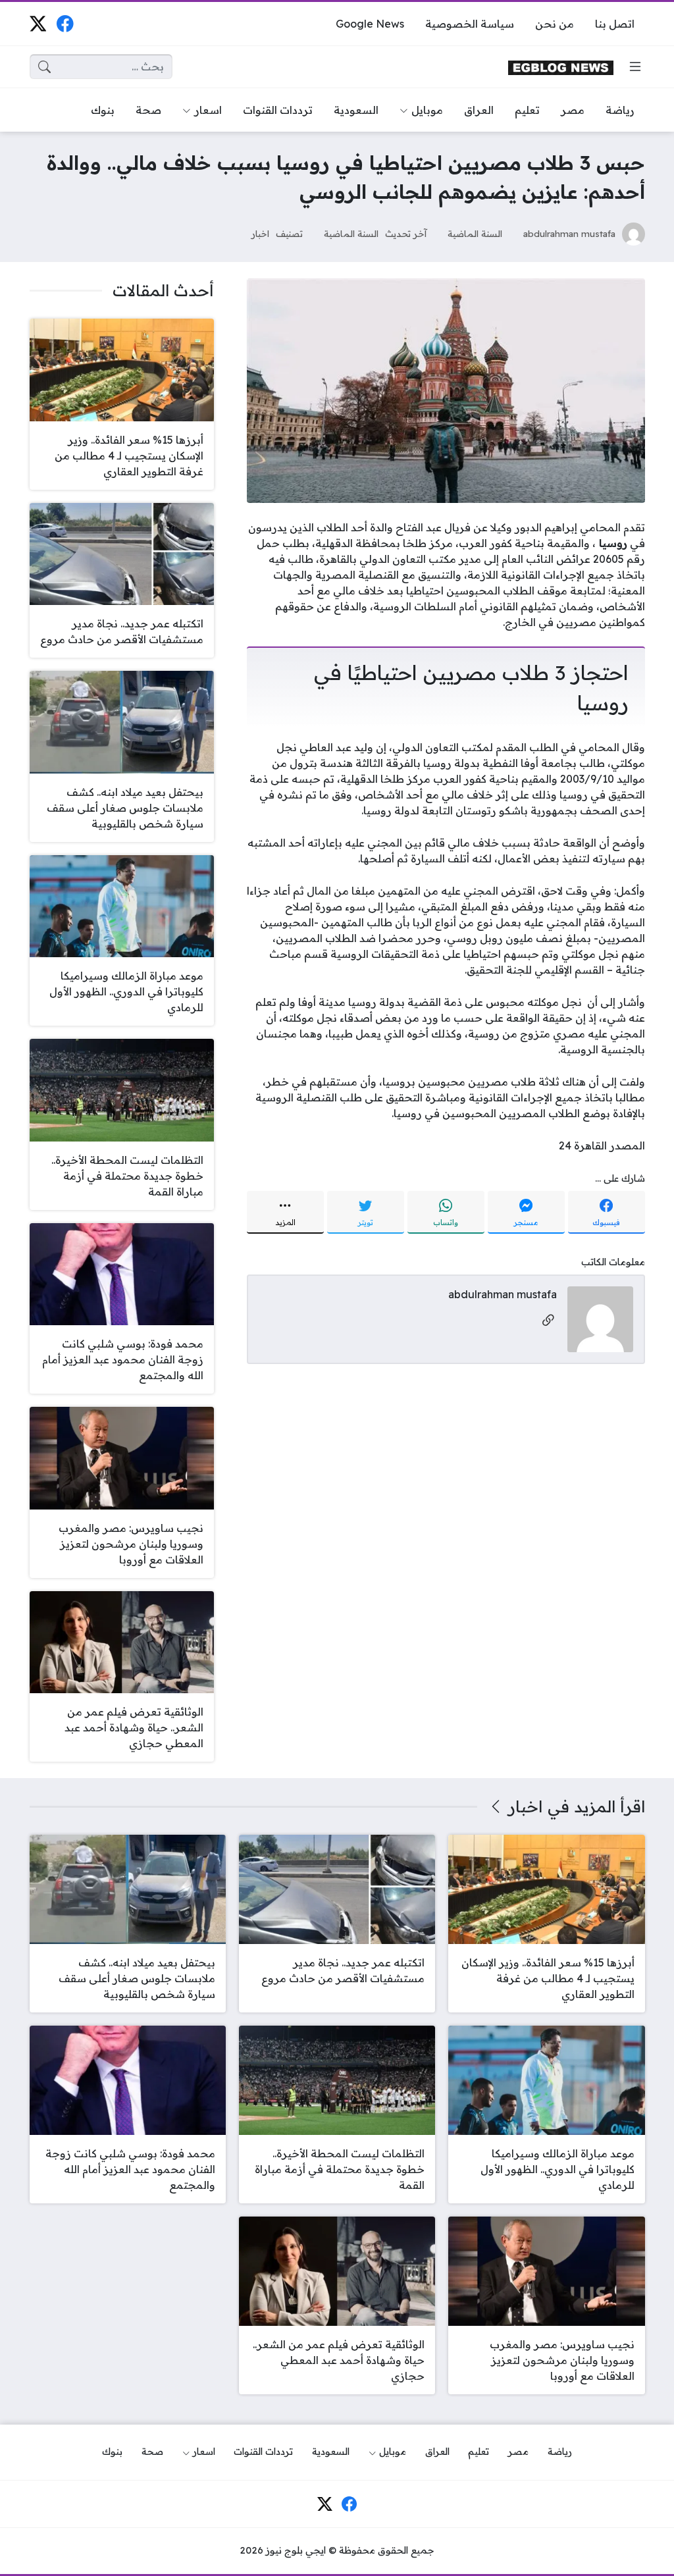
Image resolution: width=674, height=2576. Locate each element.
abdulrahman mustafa (569, 233)
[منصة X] (38, 23)
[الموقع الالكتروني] (548, 1321)
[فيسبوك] (65, 23)
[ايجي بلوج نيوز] (561, 67)
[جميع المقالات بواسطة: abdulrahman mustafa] (600, 1318)
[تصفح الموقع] (635, 66)
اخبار (260, 233)
